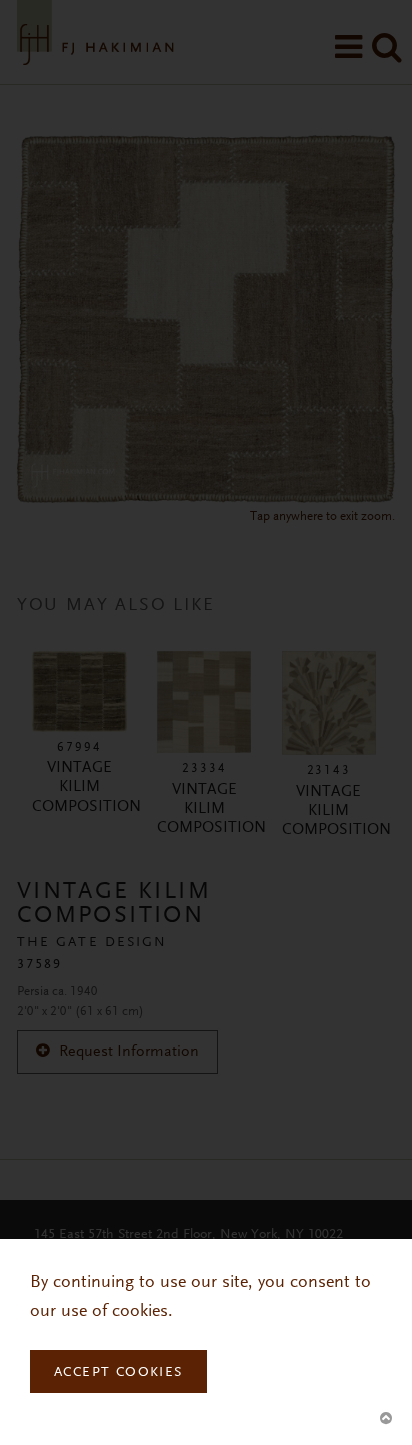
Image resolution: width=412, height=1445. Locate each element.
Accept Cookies (118, 1373)
